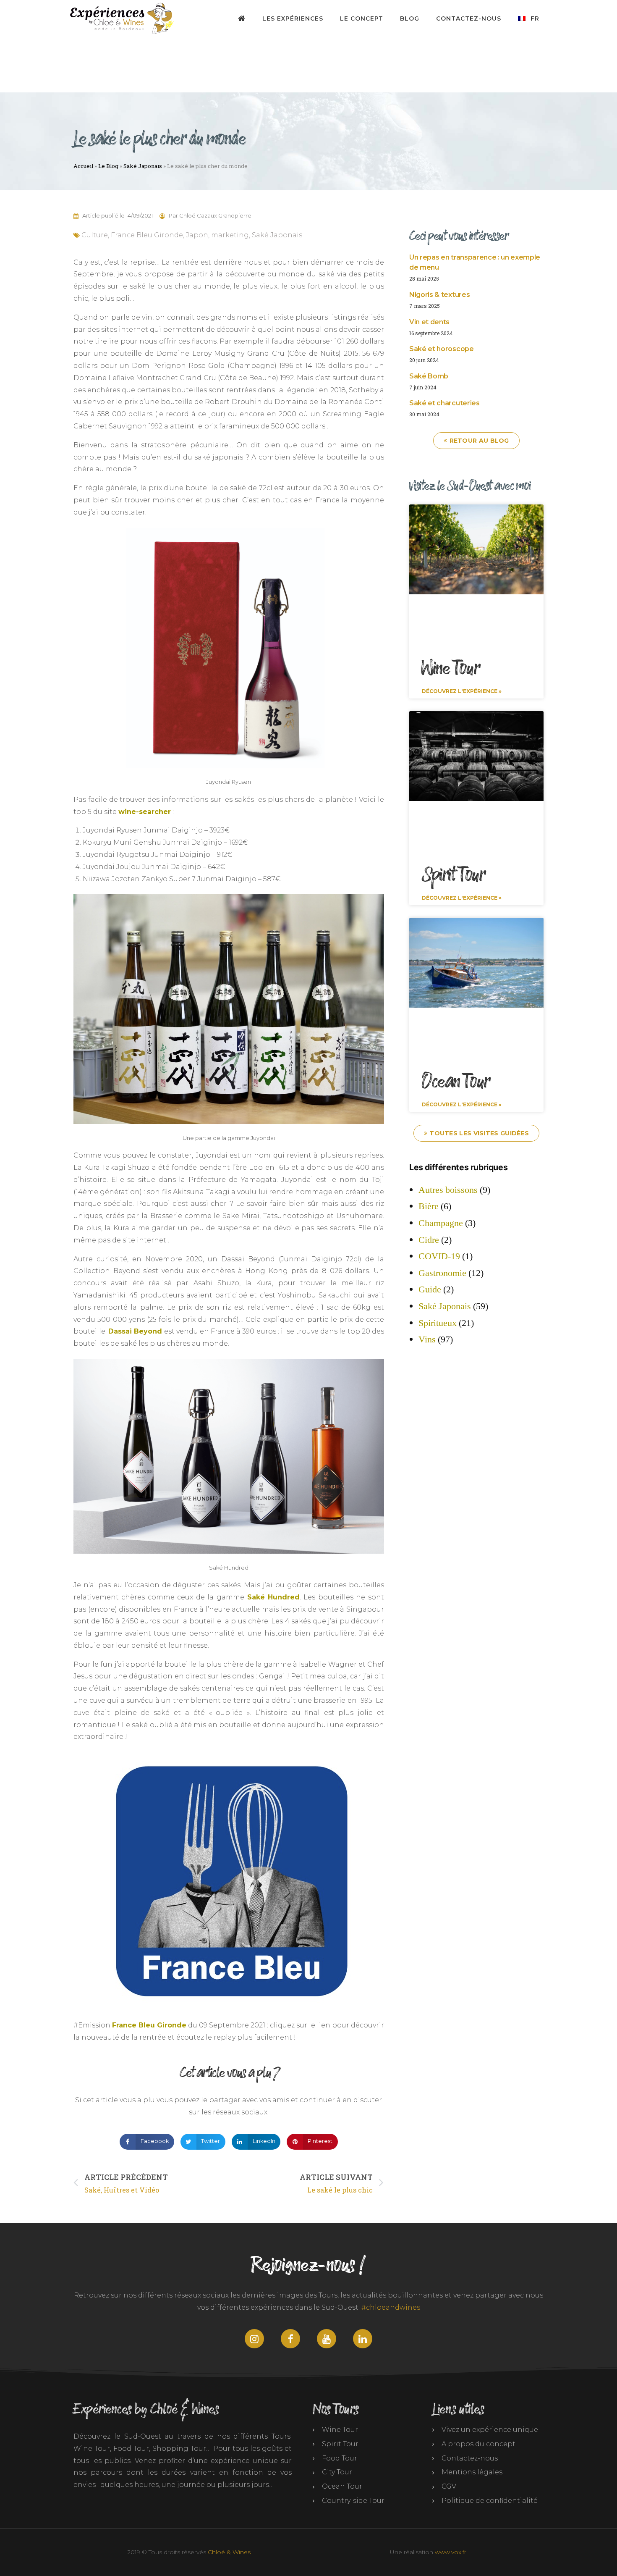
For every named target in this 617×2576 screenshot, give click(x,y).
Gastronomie (442, 1273)
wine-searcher (145, 812)
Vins (427, 1339)
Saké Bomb (429, 376)
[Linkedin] (363, 2339)
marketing (230, 235)
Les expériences (293, 18)
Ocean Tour (456, 1082)
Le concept (362, 18)
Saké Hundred (274, 1597)
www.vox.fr (451, 2552)
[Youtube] (327, 2339)
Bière (429, 1206)
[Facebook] (290, 2339)
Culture (95, 235)
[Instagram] (254, 2339)
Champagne (441, 1223)
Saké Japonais (143, 166)
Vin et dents (429, 322)
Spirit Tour (454, 875)
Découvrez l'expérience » (462, 691)
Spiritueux (438, 1323)
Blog (410, 18)
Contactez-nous (469, 18)
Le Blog (108, 166)
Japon (197, 235)
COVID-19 (439, 1256)
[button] (147, 2142)
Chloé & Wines (229, 2552)
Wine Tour (451, 669)
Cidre (429, 1240)
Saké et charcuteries (444, 403)
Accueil (83, 166)
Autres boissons (448, 1190)
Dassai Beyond (135, 1331)
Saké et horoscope (442, 349)
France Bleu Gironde (147, 235)
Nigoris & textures (439, 295)
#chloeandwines (391, 2307)
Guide (430, 1289)
